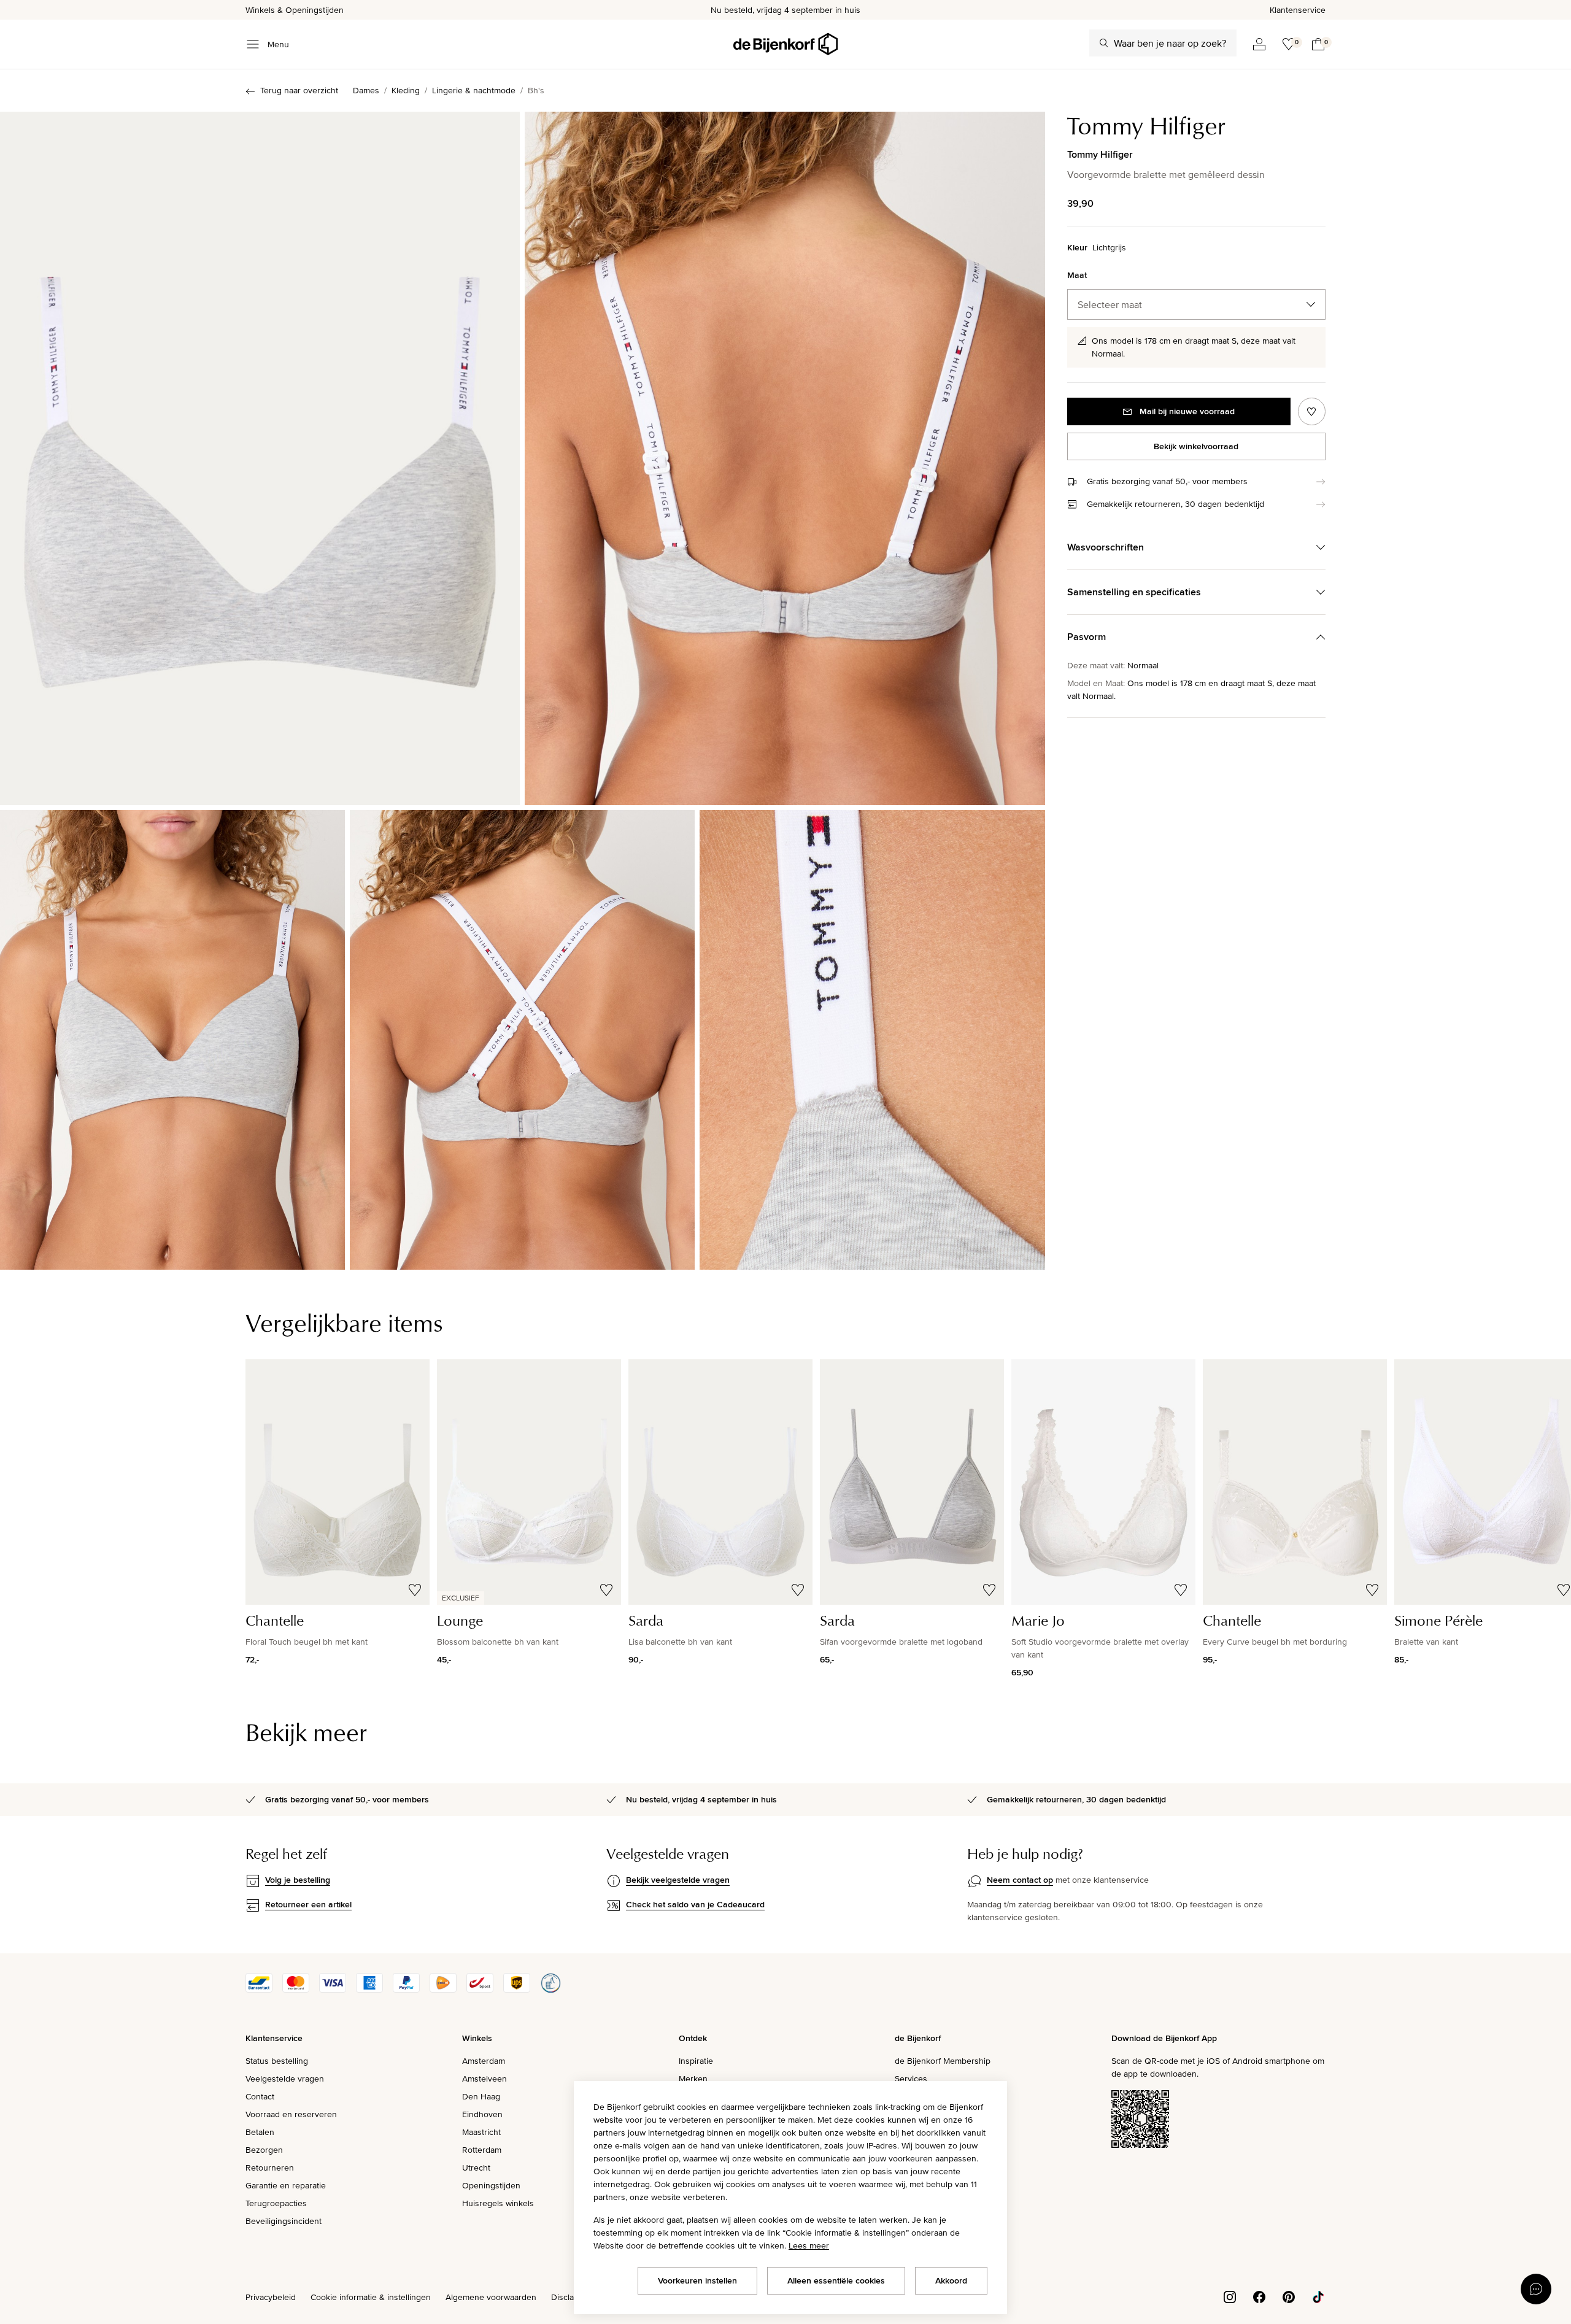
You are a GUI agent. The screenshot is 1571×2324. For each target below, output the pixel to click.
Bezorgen (264, 2150)
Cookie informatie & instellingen (371, 2297)
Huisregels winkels (498, 2203)
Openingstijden (491, 2185)
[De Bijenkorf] (785, 44)
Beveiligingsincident (284, 2221)
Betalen (260, 2132)
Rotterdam (482, 2150)
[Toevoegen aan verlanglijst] (1312, 411)
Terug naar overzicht (299, 90)
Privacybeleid (271, 2297)
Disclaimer (571, 2297)
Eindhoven (482, 2114)
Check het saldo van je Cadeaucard (695, 1904)
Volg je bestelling (298, 1880)
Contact (260, 2096)
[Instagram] (1230, 2296)
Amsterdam (484, 2061)
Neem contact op (1020, 1880)
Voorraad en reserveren (291, 2114)
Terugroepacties (276, 2203)
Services (911, 2079)
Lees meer (809, 2245)
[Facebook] (1259, 2296)
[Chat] (1536, 2289)
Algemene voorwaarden (491, 2297)
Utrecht (476, 2168)
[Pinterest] (1289, 2296)
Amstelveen (484, 2079)
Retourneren (270, 2168)
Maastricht (481, 2132)
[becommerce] (550, 1990)
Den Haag (481, 2096)
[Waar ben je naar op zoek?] (1104, 43)
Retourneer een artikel (308, 1904)
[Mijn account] (1259, 44)
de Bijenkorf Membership (943, 2061)
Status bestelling (277, 2061)
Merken (693, 2079)
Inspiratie (696, 2061)
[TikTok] (1318, 2296)
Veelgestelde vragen (285, 2079)
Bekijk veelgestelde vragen (678, 1880)
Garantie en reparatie (286, 2185)
